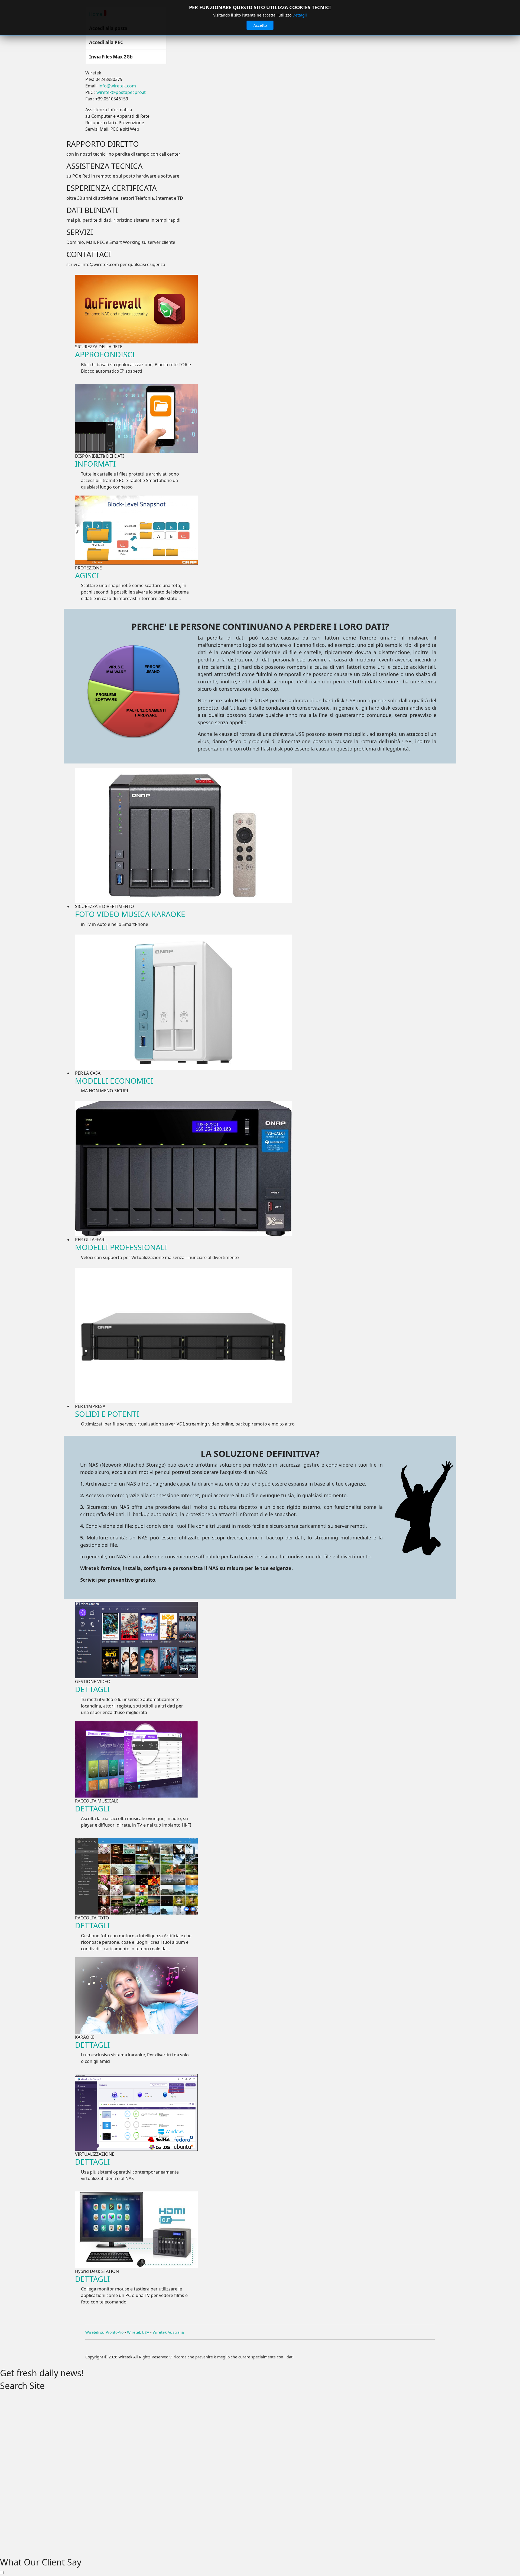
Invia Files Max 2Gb (111, 57)
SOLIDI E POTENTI (107, 1414)
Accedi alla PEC (106, 42)
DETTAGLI (92, 1689)
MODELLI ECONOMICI (114, 1081)
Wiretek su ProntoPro (104, 2332)
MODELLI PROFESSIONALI (121, 1247)
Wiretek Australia (168, 2332)
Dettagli (300, 15)
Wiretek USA (138, 2332)
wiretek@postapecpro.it (121, 92)
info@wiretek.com (117, 86)
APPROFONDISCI (105, 354)
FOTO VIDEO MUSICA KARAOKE (130, 914)
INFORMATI (95, 464)
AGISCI (87, 575)
